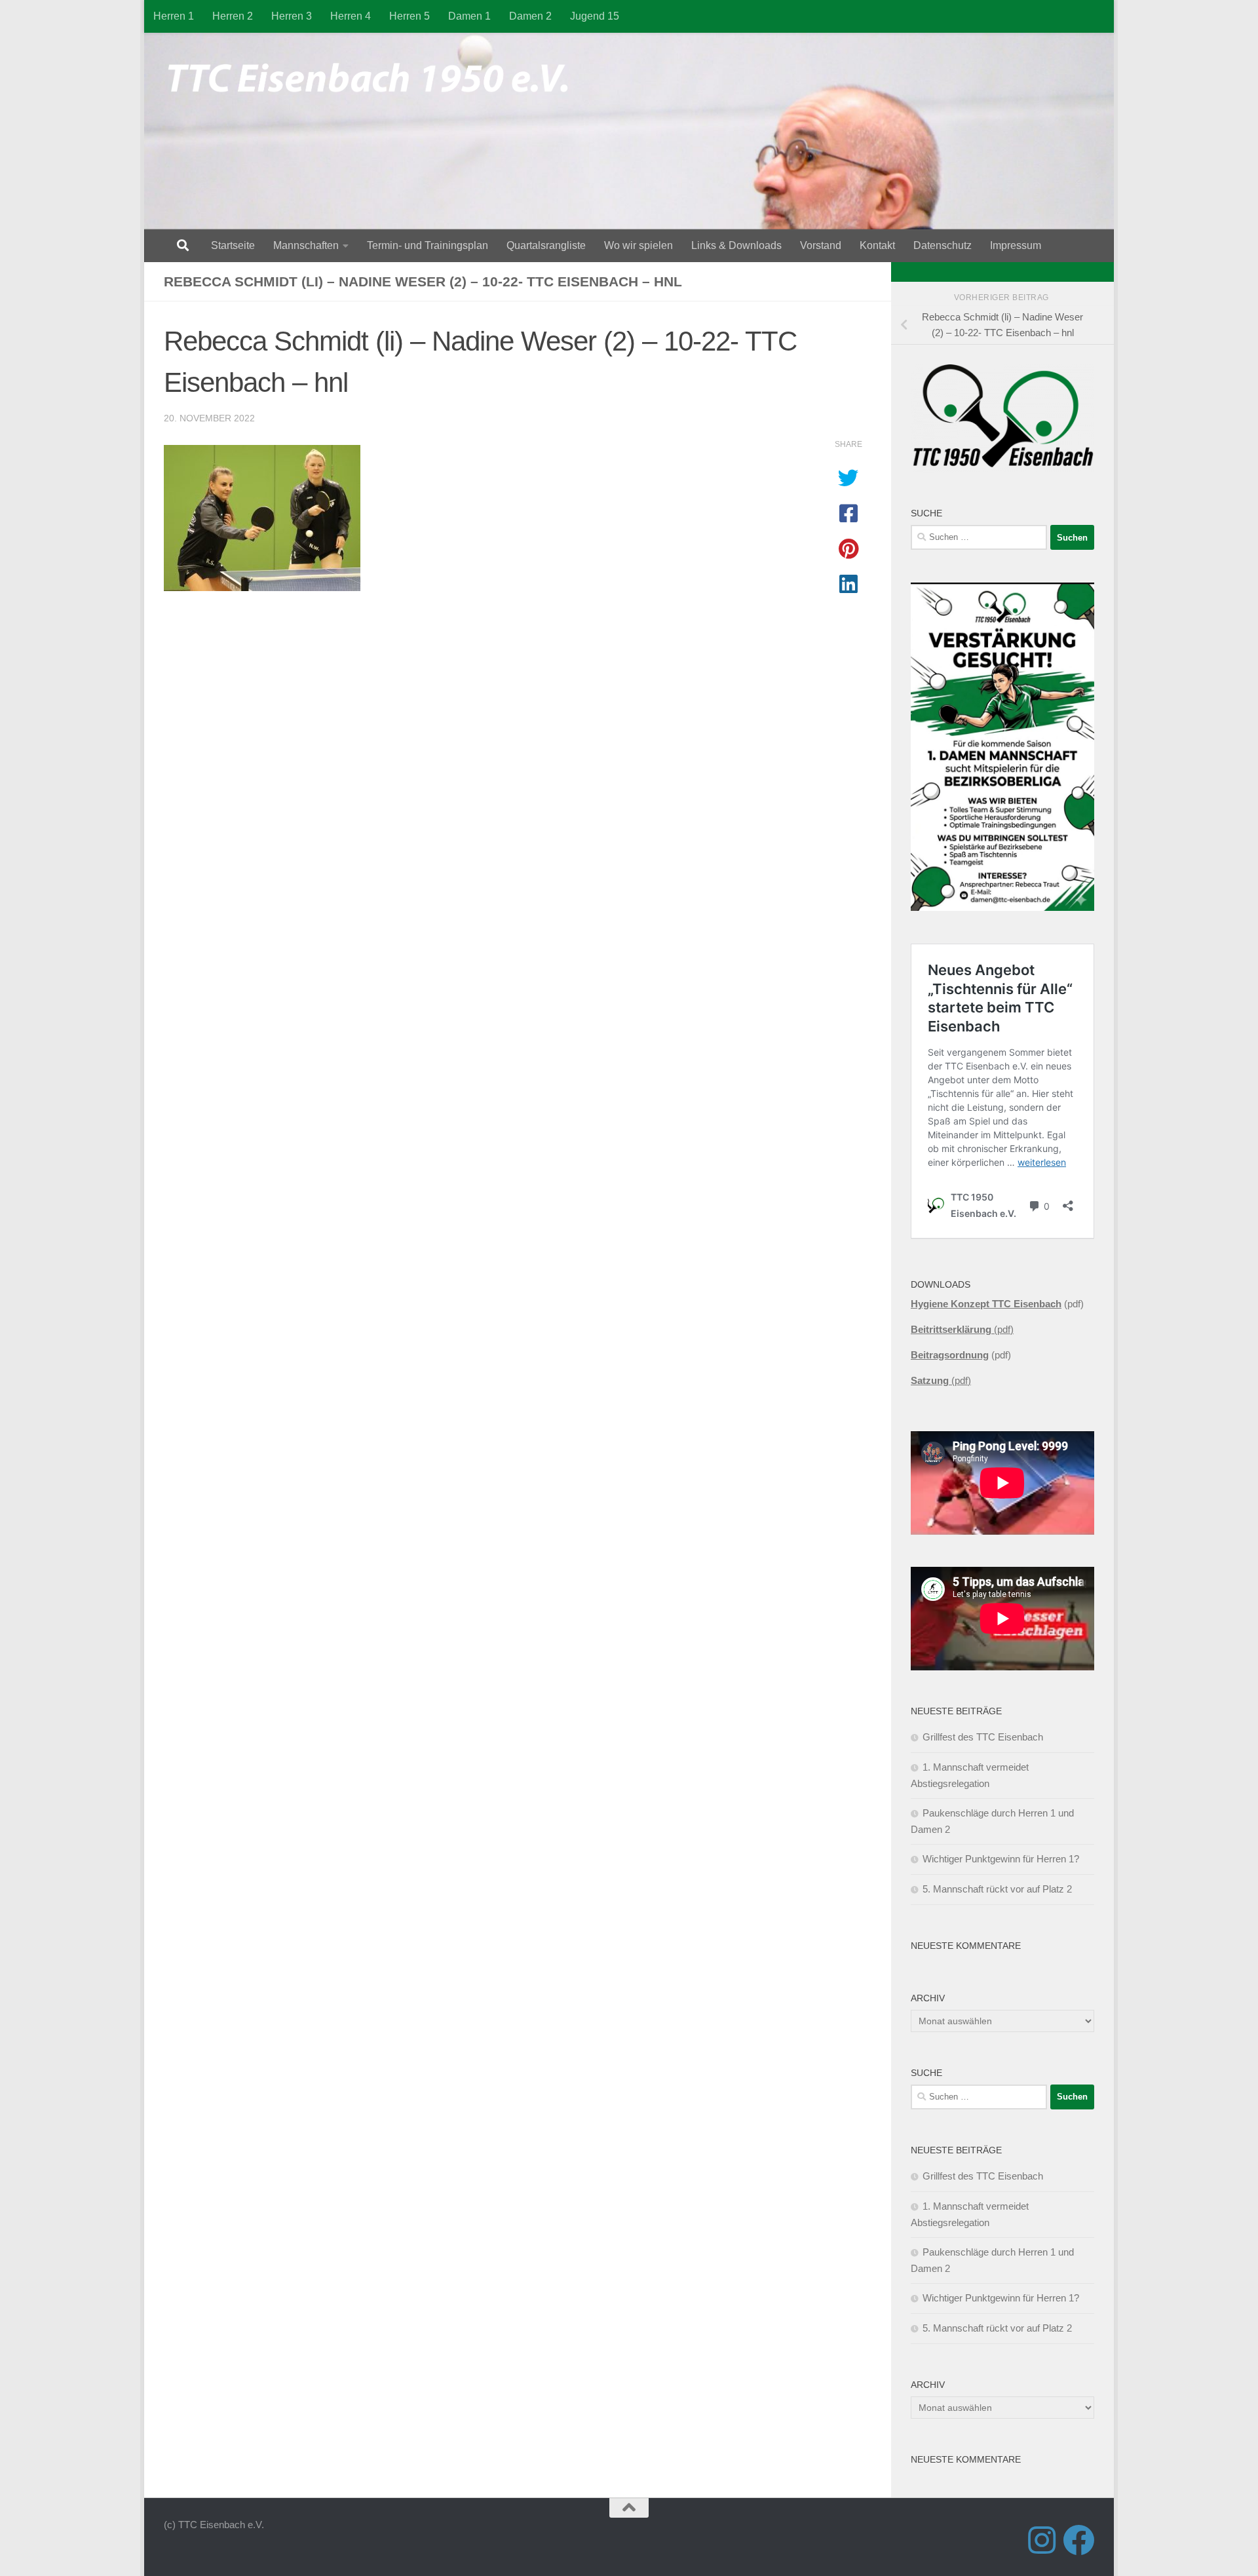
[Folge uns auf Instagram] (1042, 2540)
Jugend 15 (595, 16)
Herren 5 (410, 16)
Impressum (1016, 245)
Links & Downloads (736, 245)
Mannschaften (306, 245)
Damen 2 (530, 16)
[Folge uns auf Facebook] (1078, 2540)
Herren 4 (351, 16)
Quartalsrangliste (546, 245)
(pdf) (962, 1329)
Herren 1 (174, 16)
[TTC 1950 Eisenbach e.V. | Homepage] (374, 79)
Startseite (233, 245)
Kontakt (877, 245)
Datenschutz (943, 245)
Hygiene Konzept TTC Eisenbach (986, 1304)
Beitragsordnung (950, 1355)
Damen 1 (469, 16)
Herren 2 (233, 16)
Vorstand (821, 245)
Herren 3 (292, 16)
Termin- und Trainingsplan (428, 245)
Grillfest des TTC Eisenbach (983, 1737)
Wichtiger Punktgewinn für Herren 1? (1001, 1859)
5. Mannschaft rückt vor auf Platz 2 (997, 1889)
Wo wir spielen (639, 245)
